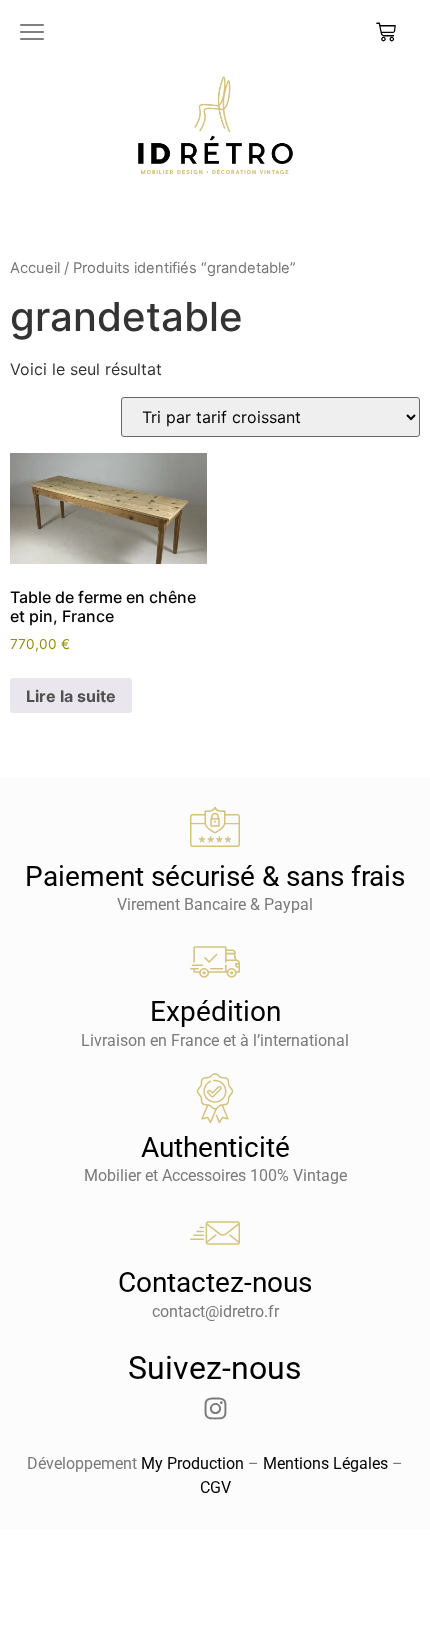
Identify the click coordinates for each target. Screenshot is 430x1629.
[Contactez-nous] (215, 1233)
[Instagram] (215, 1409)
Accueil (35, 268)
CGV (215, 1487)
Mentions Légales (325, 1463)
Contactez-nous (215, 1282)
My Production (192, 1463)
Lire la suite (71, 696)
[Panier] (386, 32)
